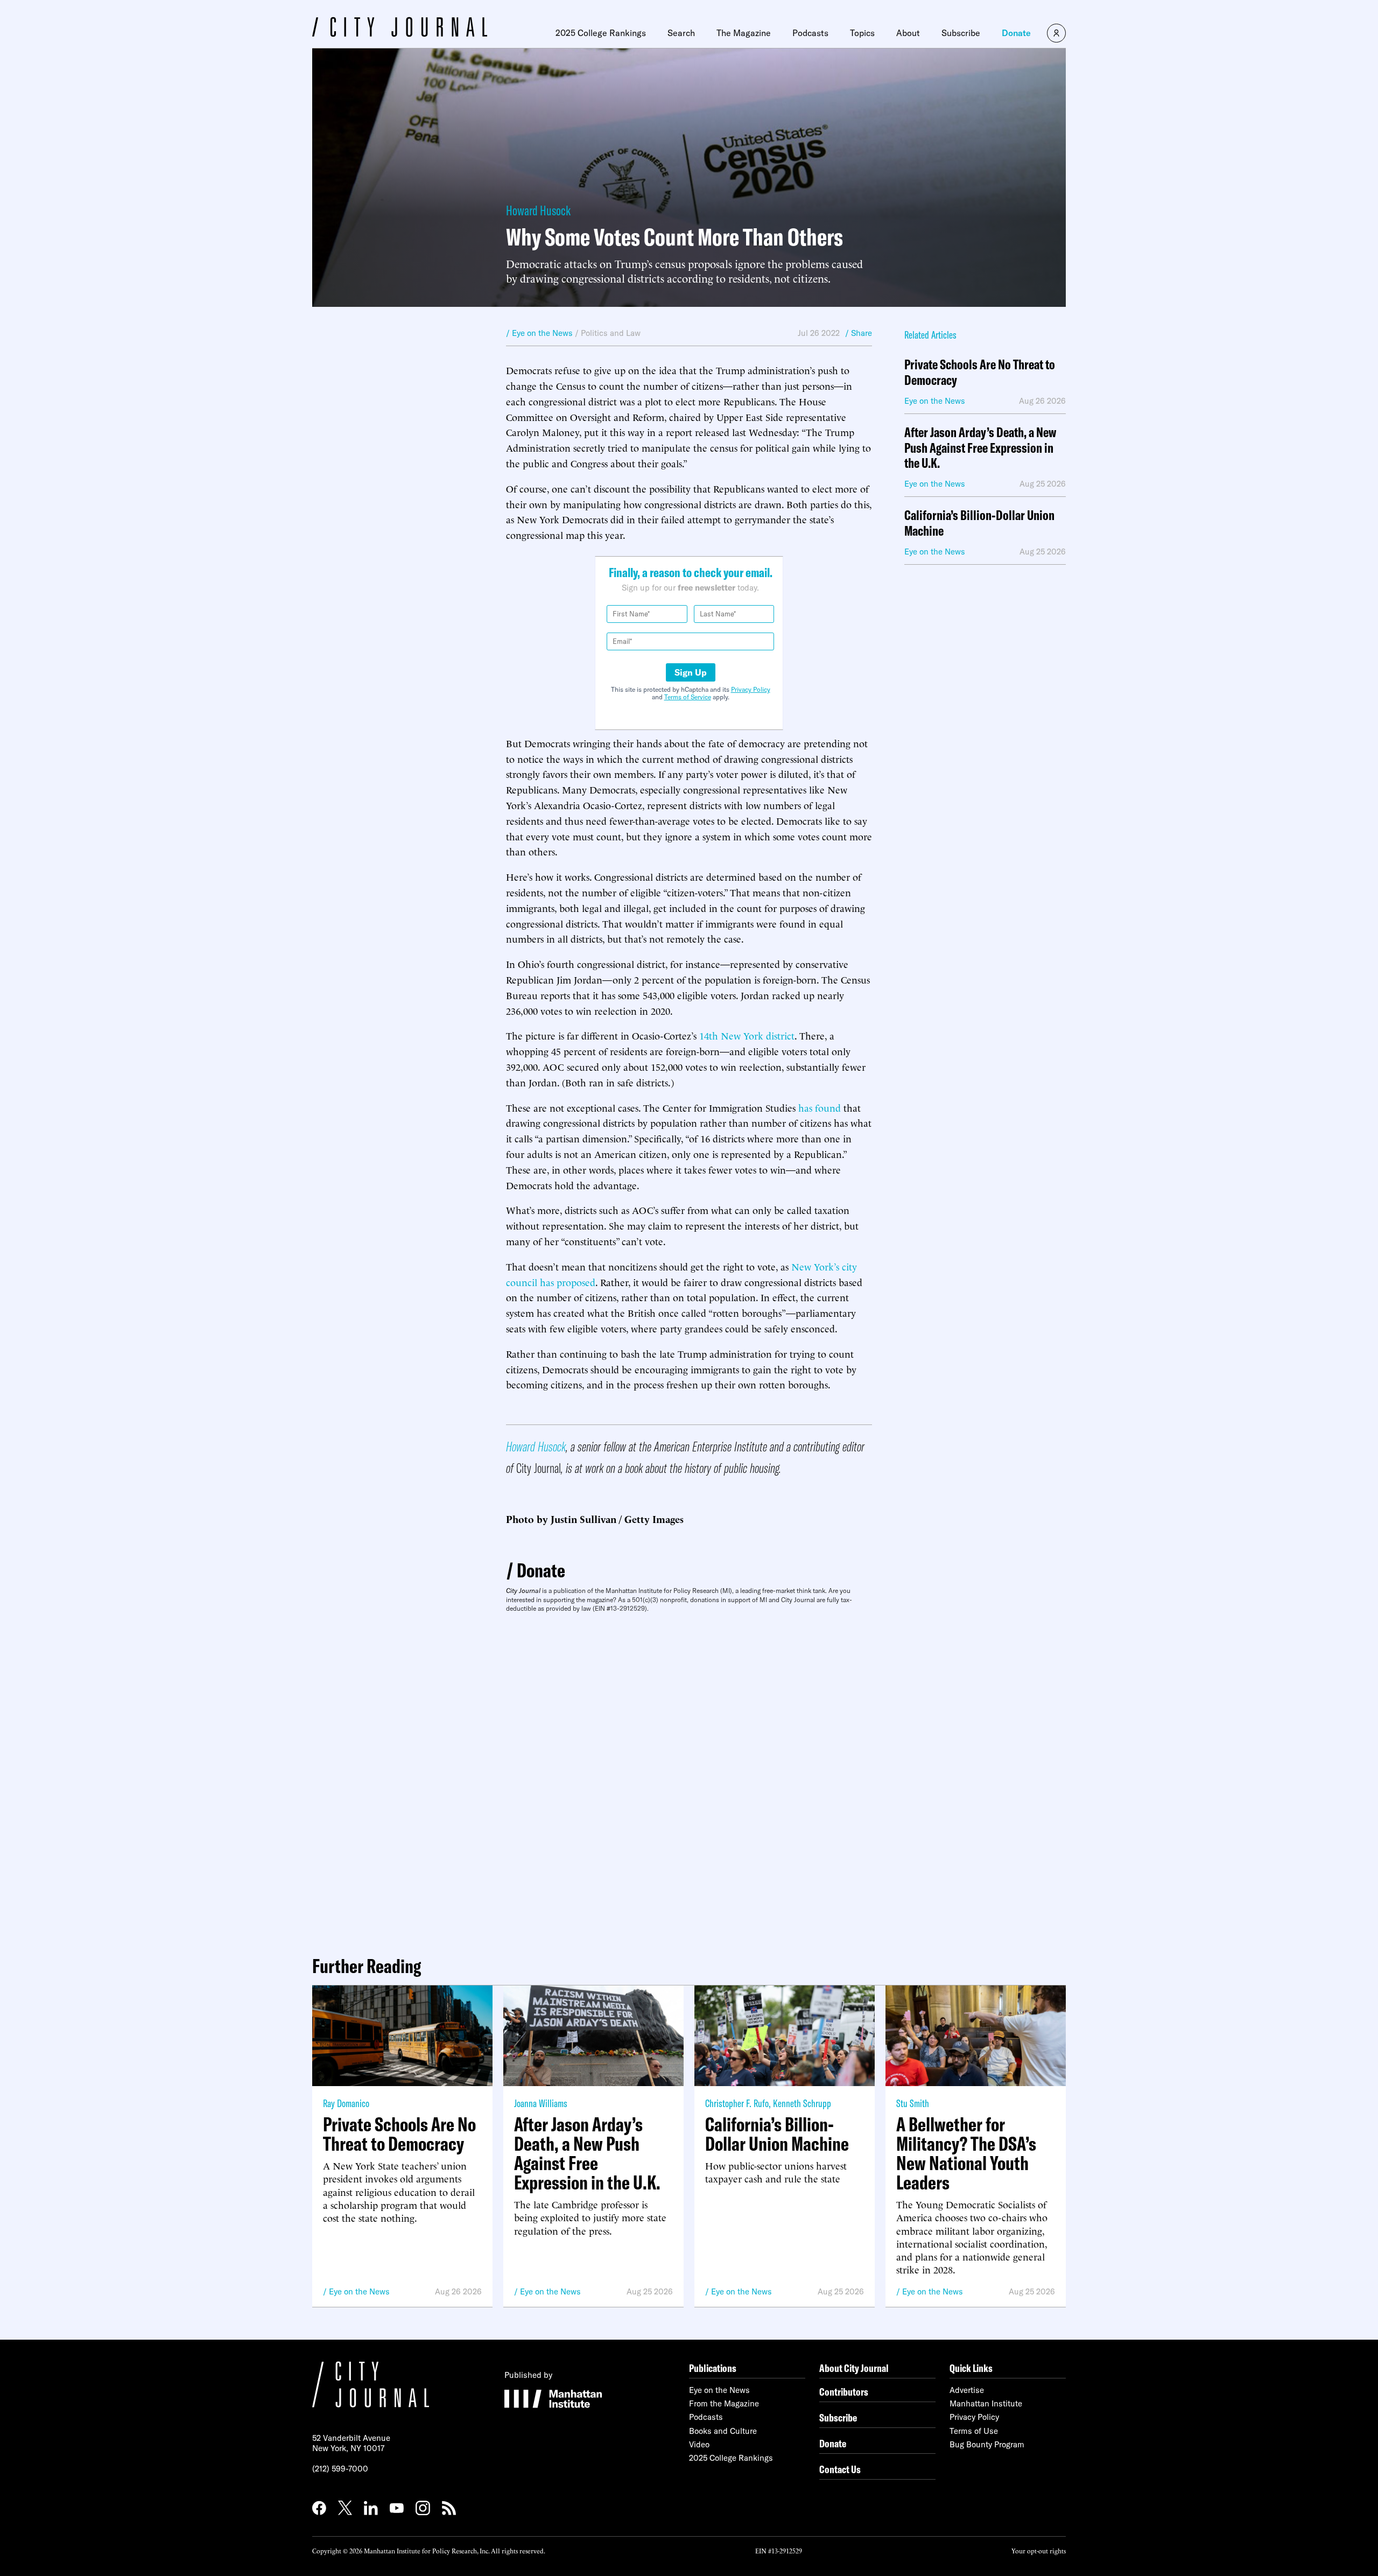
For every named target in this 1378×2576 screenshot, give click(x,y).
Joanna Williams (541, 2103)
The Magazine (744, 33)
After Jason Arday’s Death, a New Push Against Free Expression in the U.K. (980, 448)
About (908, 33)
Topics (862, 33)
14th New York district (747, 1035)
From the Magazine (724, 2403)
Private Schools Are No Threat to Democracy (980, 373)
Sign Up (691, 672)
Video (699, 2444)
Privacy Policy (751, 689)
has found (820, 1107)
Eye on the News (359, 2291)
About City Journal (854, 2368)
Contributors (844, 2392)
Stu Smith (913, 2103)
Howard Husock (538, 210)
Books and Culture (723, 2431)
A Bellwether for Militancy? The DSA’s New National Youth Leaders (966, 2153)
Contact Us (840, 2469)
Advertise (967, 2390)
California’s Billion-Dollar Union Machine (979, 523)
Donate (1016, 33)
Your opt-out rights (1039, 2550)
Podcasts (810, 33)
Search (681, 33)
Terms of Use (974, 2431)
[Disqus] (689, 1780)
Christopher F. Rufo (737, 2103)
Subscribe (961, 33)
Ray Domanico (346, 2103)
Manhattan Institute (986, 2403)
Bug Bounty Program (987, 2444)
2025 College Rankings (601, 33)
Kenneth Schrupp (802, 2103)
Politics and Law (611, 333)
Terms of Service (688, 697)
